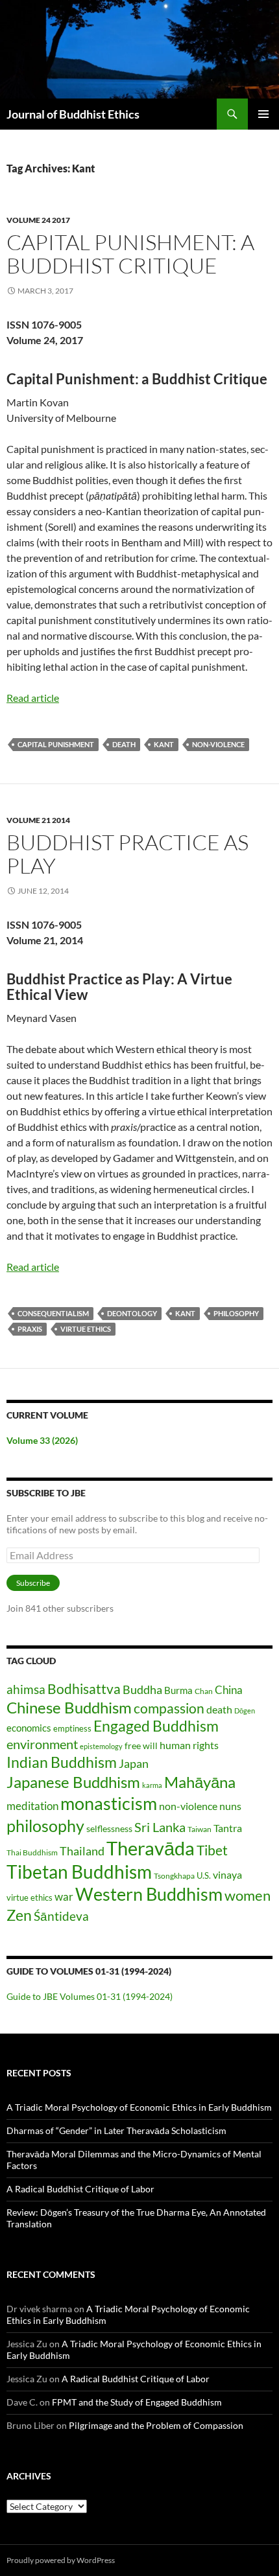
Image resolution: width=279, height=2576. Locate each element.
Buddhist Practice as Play (127, 854)
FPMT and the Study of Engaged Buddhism (137, 2402)
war (64, 1897)
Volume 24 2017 (38, 220)
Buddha (142, 1689)
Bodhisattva (84, 1689)
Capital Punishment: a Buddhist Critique (130, 254)
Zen (19, 1915)
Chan (204, 1691)
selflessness (109, 1828)
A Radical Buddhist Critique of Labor (80, 2189)
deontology (132, 1313)
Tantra (228, 1828)
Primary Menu (263, 114)
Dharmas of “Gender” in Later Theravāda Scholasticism (116, 2130)
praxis (30, 1329)
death (124, 744)
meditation (32, 1806)
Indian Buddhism (62, 1762)
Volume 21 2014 (38, 820)
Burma (178, 1690)
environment (42, 1744)
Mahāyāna (200, 1782)
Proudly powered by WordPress (61, 2560)
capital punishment (56, 744)
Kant (164, 744)
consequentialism (53, 1313)
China (229, 1690)
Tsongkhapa (174, 1876)
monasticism (109, 1804)
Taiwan (200, 1829)
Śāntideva (61, 1916)
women (248, 1895)
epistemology (101, 1746)
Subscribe (33, 1583)
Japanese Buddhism (73, 1782)
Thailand (82, 1851)
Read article (33, 698)
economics (29, 1728)
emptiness (72, 1728)
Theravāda (151, 1848)
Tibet (212, 1850)
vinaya (227, 1874)
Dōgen (245, 1711)
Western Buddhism (149, 1894)
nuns (230, 1806)
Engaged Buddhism (156, 1726)
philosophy (236, 1313)
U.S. (204, 1875)
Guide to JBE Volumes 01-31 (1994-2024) (90, 1996)
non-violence (218, 744)
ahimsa (26, 1689)
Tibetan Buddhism (79, 1872)
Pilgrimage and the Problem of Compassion (156, 2425)
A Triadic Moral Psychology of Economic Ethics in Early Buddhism (139, 2107)
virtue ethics (86, 1329)
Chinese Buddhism (69, 1707)
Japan (134, 1763)
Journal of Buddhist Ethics (73, 114)
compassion (169, 1708)
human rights (189, 1745)
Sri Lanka (160, 1827)
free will (141, 1746)
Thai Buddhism (32, 1852)
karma (152, 1785)
